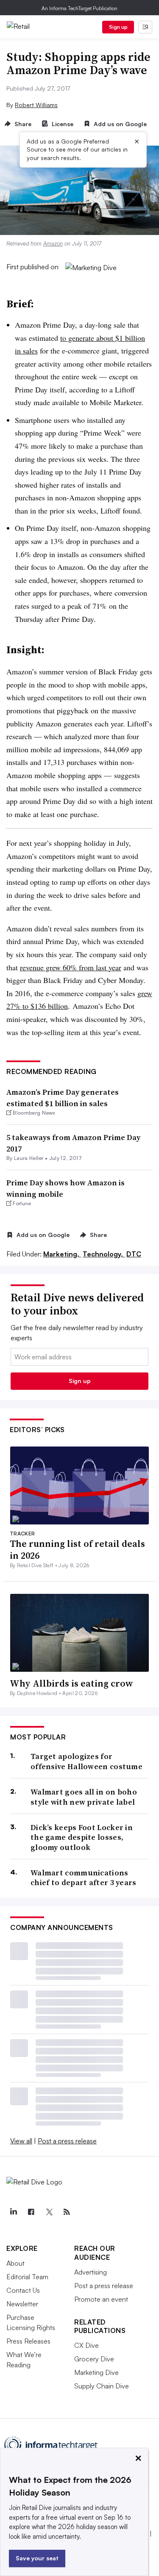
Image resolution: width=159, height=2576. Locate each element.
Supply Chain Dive (102, 2386)
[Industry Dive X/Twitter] (49, 2212)
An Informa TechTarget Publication (79, 8)
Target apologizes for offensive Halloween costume (86, 1761)
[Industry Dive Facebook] (31, 2212)
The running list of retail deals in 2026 (77, 1550)
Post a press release (67, 2141)
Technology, (104, 1254)
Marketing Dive (96, 2372)
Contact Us (23, 2290)
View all (21, 2141)
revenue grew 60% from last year (71, 967)
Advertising (91, 2272)
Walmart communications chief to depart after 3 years (84, 1878)
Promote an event (101, 2299)
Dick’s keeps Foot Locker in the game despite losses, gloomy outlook (82, 1837)
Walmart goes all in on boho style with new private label (84, 1797)
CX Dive (86, 2345)
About (15, 2263)
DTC (134, 1254)
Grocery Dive (94, 2359)
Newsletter (22, 2304)
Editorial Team (27, 2277)
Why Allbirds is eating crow (71, 1683)
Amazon (53, 243)
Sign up (118, 27)
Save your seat (37, 2558)
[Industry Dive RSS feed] (67, 2212)
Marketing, (62, 1254)
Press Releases (28, 2341)
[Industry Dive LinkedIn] (13, 2212)
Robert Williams (36, 105)
